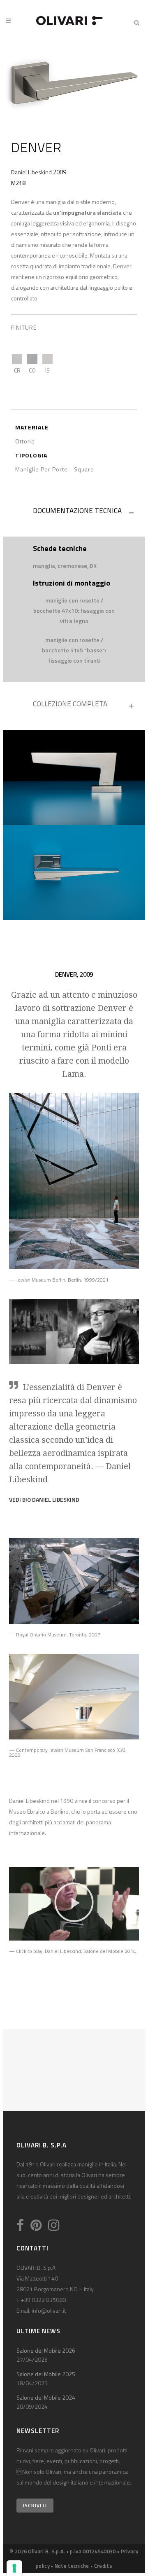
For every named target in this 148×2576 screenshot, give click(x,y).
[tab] (74, 513)
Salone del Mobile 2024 (46, 2397)
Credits (103, 2566)
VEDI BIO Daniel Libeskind (44, 1499)
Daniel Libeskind (31, 172)
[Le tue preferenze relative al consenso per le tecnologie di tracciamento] (14, 2568)
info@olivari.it (49, 2310)
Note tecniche (72, 2566)
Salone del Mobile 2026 (46, 2350)
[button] (74, 1904)
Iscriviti (35, 2505)
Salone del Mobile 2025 (46, 2374)
